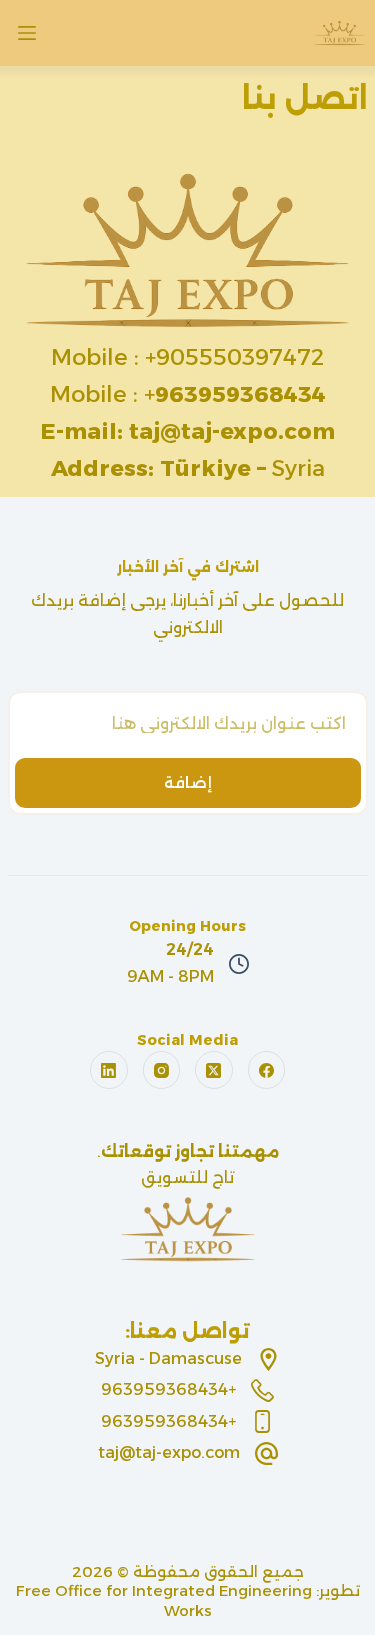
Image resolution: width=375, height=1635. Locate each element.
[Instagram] (162, 1070)
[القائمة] (27, 33)
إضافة (188, 782)
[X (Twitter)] (214, 1070)
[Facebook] (267, 1070)
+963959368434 (168, 1389)
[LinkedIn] (109, 1070)
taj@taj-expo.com (169, 1452)
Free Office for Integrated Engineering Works (164, 1600)
